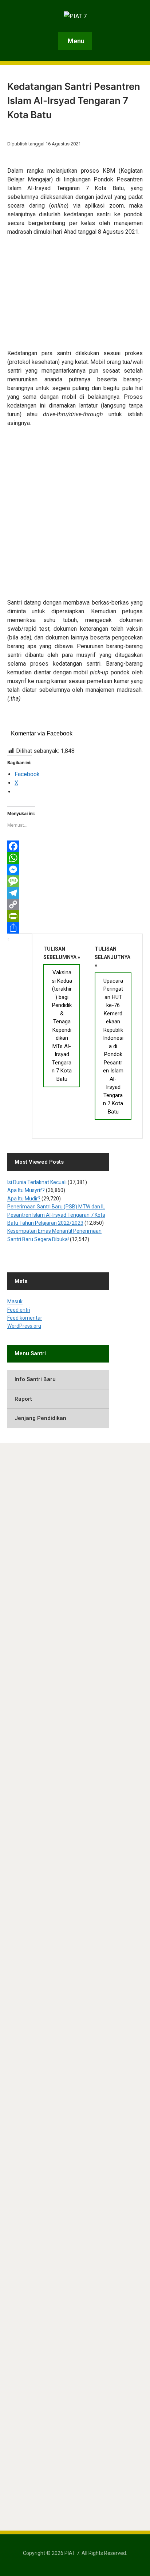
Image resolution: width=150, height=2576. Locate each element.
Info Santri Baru (35, 1379)
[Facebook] (75, 846)
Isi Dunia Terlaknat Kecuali (37, 1182)
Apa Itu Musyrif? (26, 1190)
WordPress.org (24, 1326)
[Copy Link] (75, 904)
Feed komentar (25, 1318)
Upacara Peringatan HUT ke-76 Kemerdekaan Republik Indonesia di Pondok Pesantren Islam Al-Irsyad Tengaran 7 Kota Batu (113, 1046)
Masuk (15, 1301)
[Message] (75, 881)
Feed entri (19, 1310)
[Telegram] (75, 893)
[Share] (75, 928)
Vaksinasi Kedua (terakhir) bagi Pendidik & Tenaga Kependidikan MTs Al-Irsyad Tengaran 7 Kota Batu (62, 1026)
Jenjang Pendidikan (40, 1418)
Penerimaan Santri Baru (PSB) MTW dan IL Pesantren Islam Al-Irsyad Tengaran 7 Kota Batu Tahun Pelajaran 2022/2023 (56, 1215)
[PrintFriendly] (75, 916)
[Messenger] (75, 870)
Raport (23, 1399)
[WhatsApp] (75, 858)
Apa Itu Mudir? (24, 1199)
